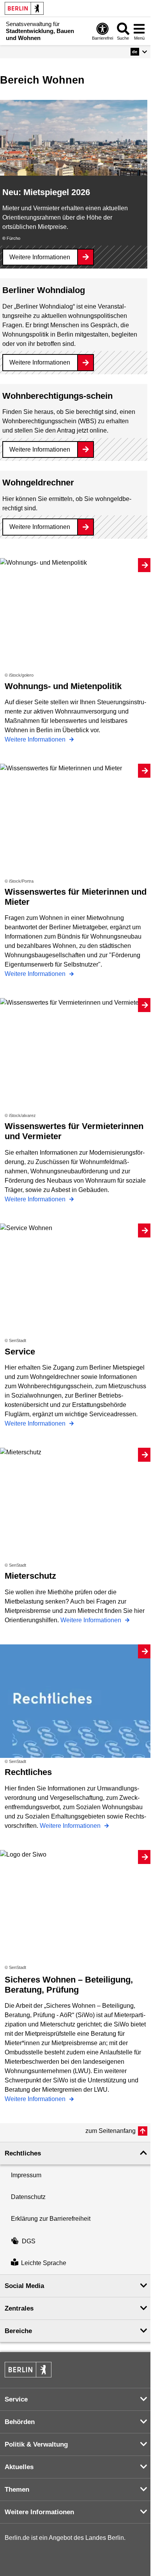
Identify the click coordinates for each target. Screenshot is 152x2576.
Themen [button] (17, 2490)
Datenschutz (28, 2197)
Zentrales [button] (19, 2308)
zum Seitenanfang (110, 2131)
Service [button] (16, 2399)
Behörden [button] (20, 2422)
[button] (139, 52)
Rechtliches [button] (23, 2153)
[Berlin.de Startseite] (24, 8)
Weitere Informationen (40, 257)
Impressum (26, 2175)
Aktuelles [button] (19, 2467)
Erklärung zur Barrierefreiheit (51, 2219)
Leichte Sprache (44, 2263)
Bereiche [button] (18, 2331)
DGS (29, 2241)
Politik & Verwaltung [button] (36, 2444)
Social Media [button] (24, 2286)
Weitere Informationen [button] (39, 2512)
